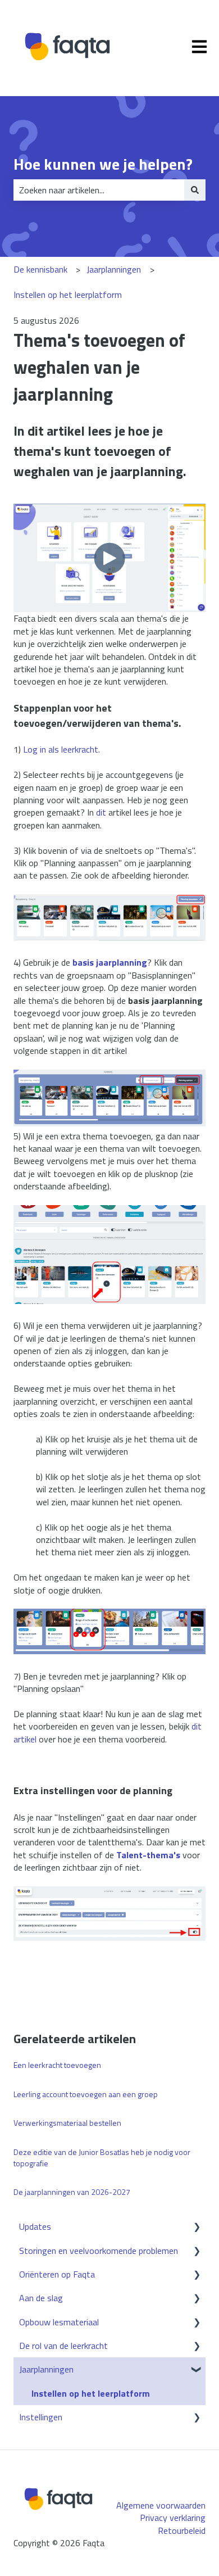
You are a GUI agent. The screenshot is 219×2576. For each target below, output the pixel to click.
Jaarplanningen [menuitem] (46, 2369)
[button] (197, 2227)
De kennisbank (40, 269)
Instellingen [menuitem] (41, 2417)
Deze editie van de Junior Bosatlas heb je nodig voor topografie (102, 2158)
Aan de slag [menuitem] (41, 2298)
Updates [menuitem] (35, 2226)
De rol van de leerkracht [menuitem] (63, 2346)
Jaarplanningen (114, 269)
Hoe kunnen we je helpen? (103, 164)
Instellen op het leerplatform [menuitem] (91, 2393)
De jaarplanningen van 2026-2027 (72, 2192)
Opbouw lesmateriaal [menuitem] (59, 2322)
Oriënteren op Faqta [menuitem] (57, 2274)
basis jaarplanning (110, 962)
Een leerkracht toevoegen (57, 2065)
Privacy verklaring (173, 2518)
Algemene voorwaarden (161, 2505)
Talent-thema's (148, 1855)
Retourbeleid (182, 2530)
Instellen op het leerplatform (68, 295)
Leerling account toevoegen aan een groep (86, 2094)
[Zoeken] (195, 190)
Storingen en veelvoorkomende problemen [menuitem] (99, 2251)
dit (101, 812)
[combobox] (99, 190)
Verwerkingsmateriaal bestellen (67, 2123)
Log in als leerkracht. (61, 749)
